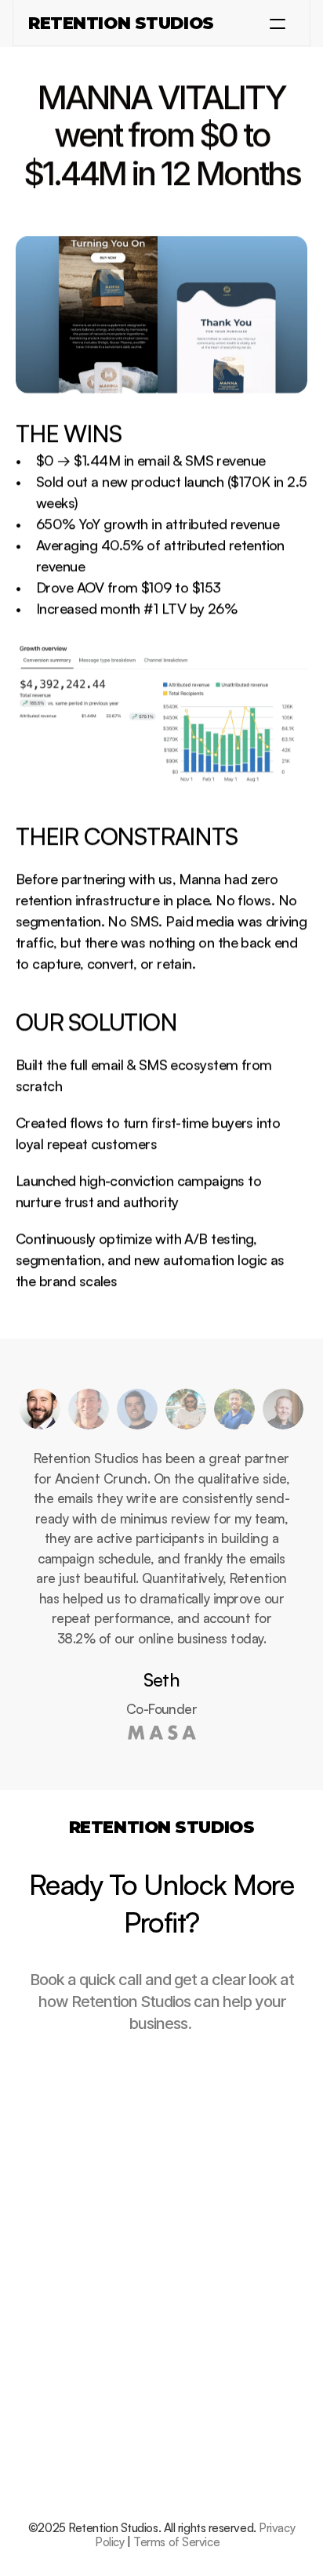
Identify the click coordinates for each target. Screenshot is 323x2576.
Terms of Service (176, 2542)
